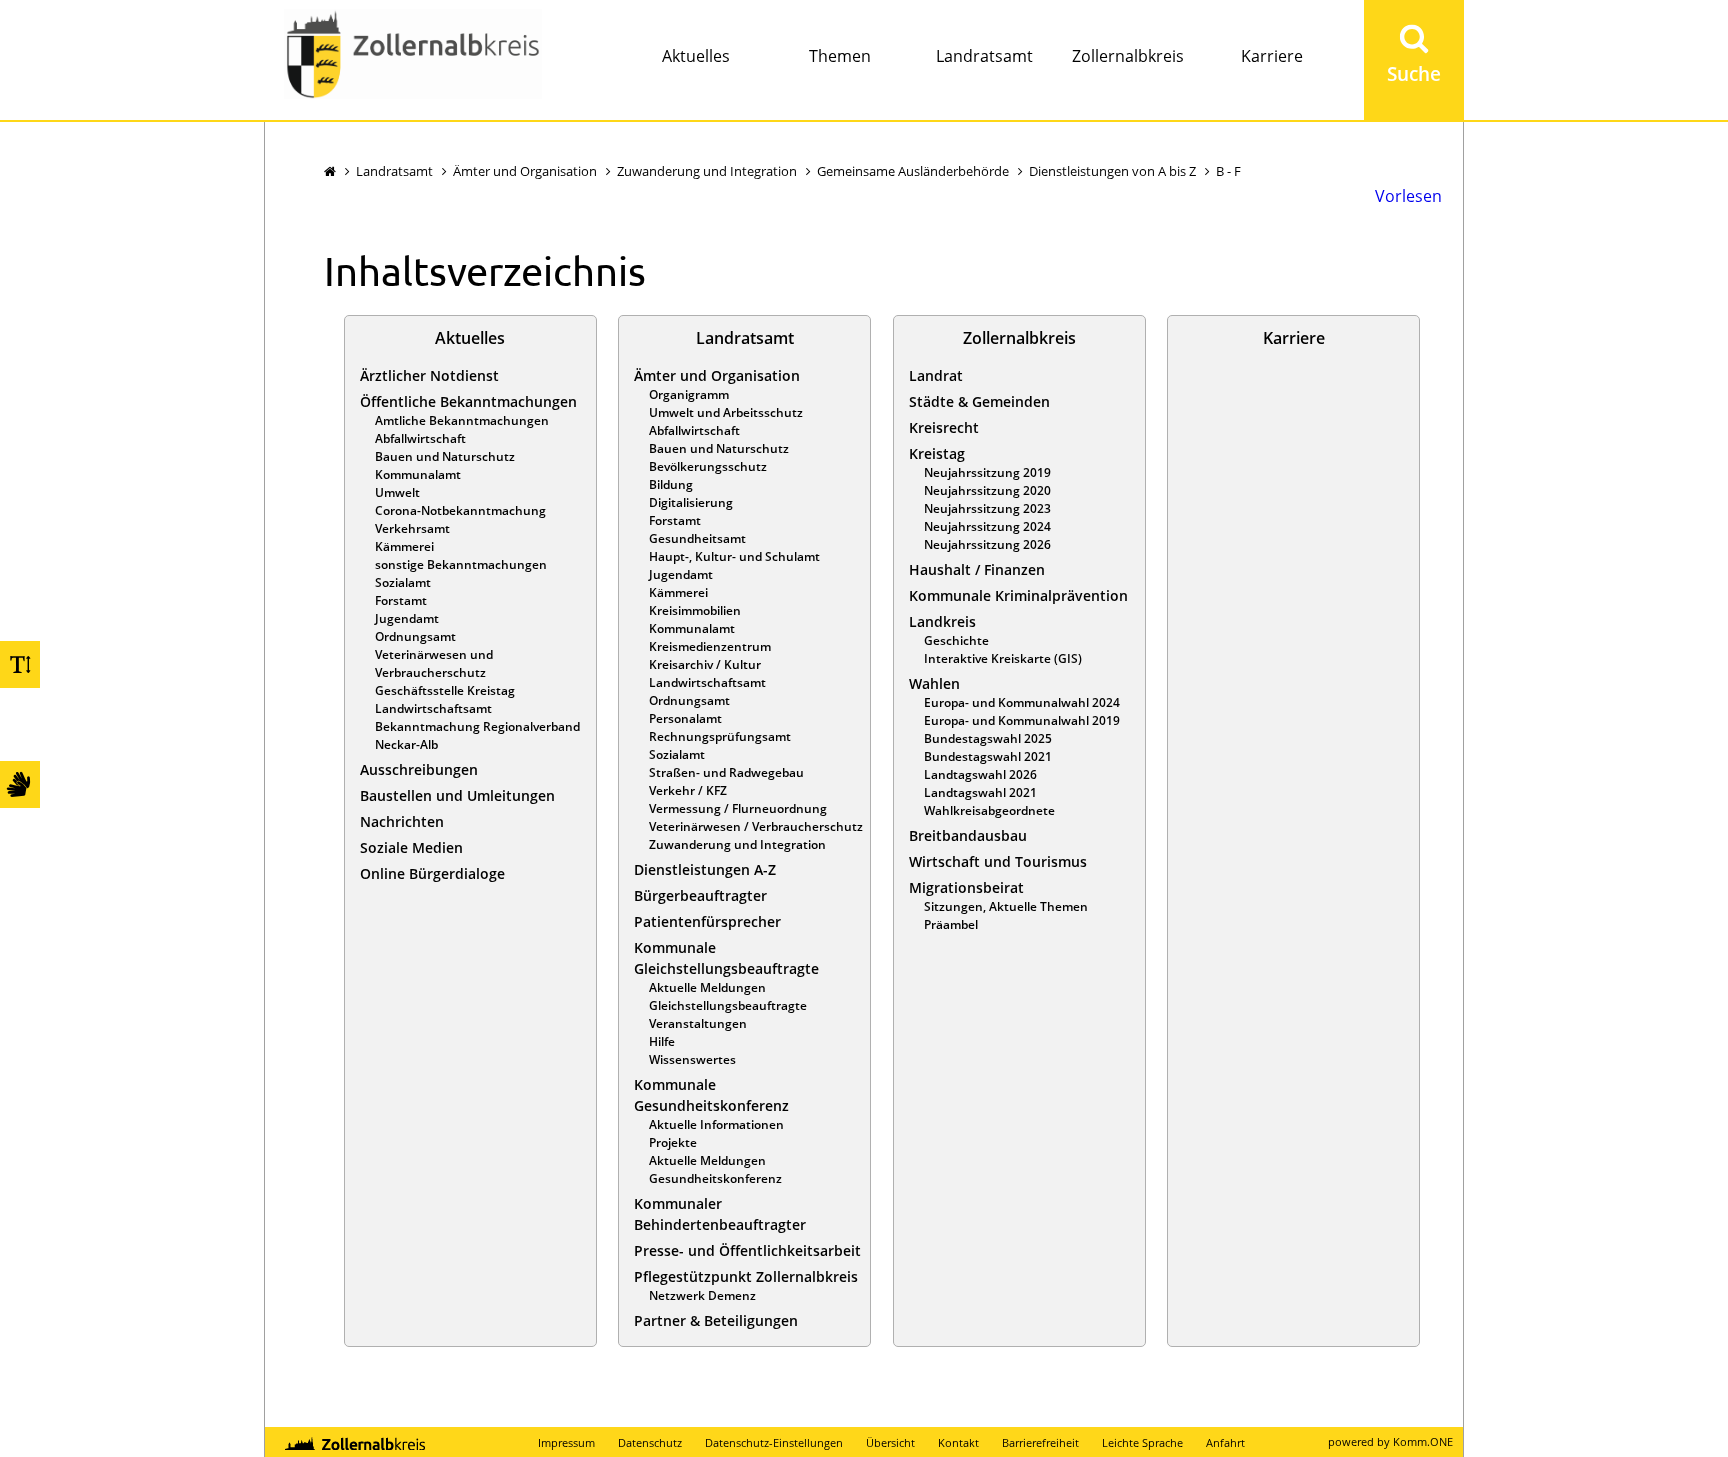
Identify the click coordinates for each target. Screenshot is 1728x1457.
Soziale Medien (411, 847)
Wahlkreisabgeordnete (989, 810)
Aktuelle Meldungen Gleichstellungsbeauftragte (728, 996)
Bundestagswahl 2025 (988, 738)
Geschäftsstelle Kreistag (445, 690)
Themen (840, 56)
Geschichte (956, 640)
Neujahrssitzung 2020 (987, 490)
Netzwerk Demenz (702, 1295)
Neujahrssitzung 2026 (987, 544)
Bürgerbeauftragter (700, 895)
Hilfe (662, 1041)
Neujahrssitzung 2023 (987, 508)
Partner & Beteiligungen (716, 1320)
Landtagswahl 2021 (980, 792)
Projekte (673, 1142)
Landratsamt (984, 56)
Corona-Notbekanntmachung (460, 510)
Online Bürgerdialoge (432, 873)
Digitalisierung (691, 502)
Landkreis (942, 621)
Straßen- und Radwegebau (726, 772)
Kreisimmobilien (695, 610)
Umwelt (397, 492)
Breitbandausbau (968, 835)
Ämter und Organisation (525, 171)
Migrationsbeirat (966, 887)
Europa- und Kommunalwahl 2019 (1022, 720)
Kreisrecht (944, 427)
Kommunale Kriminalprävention (1018, 595)
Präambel (951, 924)
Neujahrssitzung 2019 (987, 472)
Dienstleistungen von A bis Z (1112, 171)
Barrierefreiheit (1040, 1442)
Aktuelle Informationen (716, 1124)
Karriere (1272, 56)
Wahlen (934, 683)
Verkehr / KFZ (688, 790)
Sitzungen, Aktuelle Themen (1006, 906)
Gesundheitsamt (697, 538)
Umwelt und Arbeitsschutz (726, 412)
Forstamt (401, 600)
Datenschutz (650, 1442)
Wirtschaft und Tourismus (998, 861)
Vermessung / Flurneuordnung (738, 808)
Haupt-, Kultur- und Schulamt (734, 556)
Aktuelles (696, 56)
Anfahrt (1225, 1442)
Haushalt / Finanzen (977, 569)
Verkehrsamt (412, 528)
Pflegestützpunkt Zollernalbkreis (746, 1276)
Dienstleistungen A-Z (705, 869)
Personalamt (685, 718)
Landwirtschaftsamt (433, 708)
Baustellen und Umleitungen (457, 795)
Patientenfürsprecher (707, 921)
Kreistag (937, 453)
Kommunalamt (418, 474)
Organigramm (689, 394)
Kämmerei (404, 546)
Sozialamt (403, 582)
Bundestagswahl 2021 (988, 756)
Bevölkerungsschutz (708, 466)
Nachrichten (402, 821)
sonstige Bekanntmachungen (461, 564)
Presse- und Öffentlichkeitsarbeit (747, 1250)
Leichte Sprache (1142, 1442)
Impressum (566, 1442)
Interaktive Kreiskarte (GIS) (1003, 658)
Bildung (671, 484)
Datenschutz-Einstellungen (774, 1442)
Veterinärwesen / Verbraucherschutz (756, 826)
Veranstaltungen (698, 1023)
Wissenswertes (692, 1059)
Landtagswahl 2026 (980, 774)
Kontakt (958, 1442)
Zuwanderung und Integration (707, 171)
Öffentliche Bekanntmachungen (468, 401)
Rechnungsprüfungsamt (720, 736)
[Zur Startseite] (413, 56)
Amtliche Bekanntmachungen (462, 420)
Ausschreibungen (419, 769)
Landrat (936, 375)
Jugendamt (407, 618)
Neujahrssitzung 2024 (987, 526)
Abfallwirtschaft (420, 438)
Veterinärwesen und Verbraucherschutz (434, 663)
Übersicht (890, 1442)
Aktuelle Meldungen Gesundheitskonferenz (715, 1169)
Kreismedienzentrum (710, 646)
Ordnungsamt (415, 636)
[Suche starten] (1414, 60)
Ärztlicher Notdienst (429, 375)
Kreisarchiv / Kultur (705, 664)
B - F (1228, 171)
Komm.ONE (1423, 1441)
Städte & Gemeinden (979, 401)
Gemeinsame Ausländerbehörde (913, 171)
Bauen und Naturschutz (445, 456)
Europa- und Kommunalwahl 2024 (1022, 702)
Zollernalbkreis (1128, 56)
